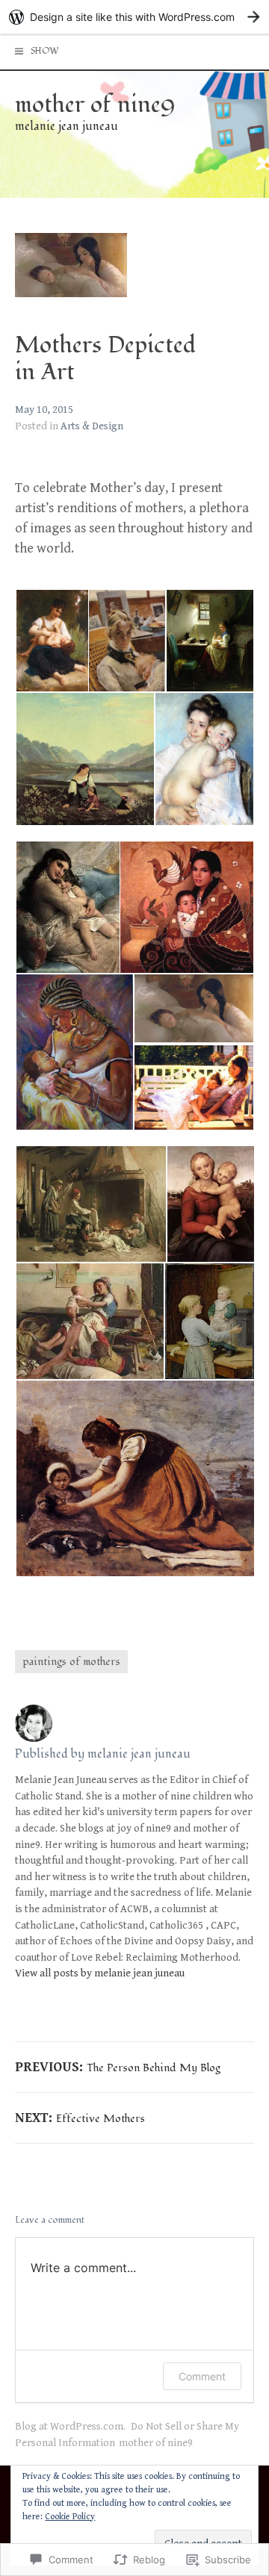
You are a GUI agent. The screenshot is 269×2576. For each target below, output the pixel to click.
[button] (51, 641)
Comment (202, 2376)
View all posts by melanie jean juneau (100, 1973)
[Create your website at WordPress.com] (134, 17)
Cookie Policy (70, 2517)
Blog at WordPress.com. (70, 2426)
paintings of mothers (71, 1662)
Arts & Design (92, 426)
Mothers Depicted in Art (105, 359)
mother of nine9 (95, 105)
